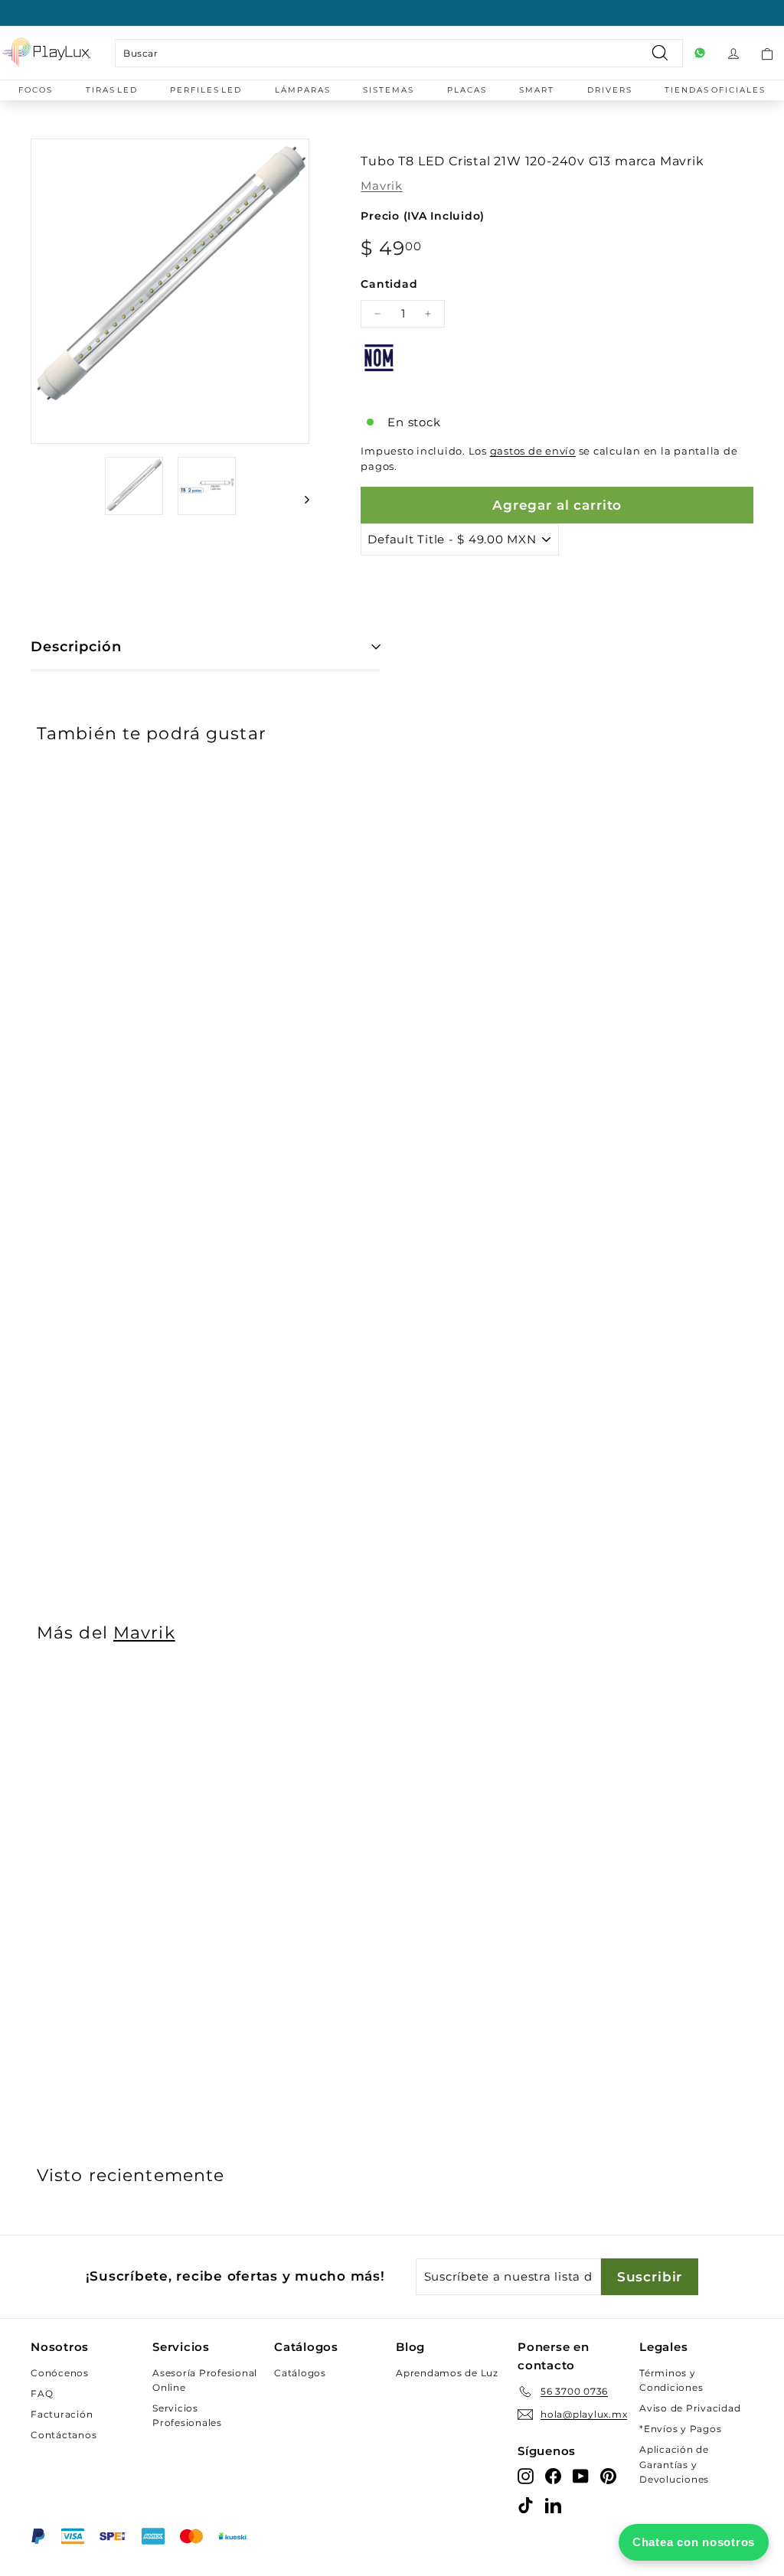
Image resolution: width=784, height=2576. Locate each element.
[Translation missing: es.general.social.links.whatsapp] (700, 53)
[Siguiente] (300, 499)
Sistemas (389, 90)
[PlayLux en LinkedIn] (553, 2504)
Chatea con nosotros (694, 2542)
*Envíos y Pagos (680, 2429)
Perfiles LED (206, 90)
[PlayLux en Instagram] (526, 2475)
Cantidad (389, 284)
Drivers (610, 90)
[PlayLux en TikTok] (526, 2504)
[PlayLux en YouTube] (581, 2475)
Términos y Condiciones (671, 2380)
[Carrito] (767, 53)
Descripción (76, 647)
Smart (537, 90)
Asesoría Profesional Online (205, 2380)
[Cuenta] (733, 53)
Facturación (62, 2414)
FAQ (42, 2393)
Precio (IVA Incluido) (423, 216)
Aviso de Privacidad (690, 2408)
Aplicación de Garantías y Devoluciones (674, 2464)
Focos (36, 90)
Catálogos (300, 2373)
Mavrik (382, 186)
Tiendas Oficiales (715, 90)
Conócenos (60, 2373)
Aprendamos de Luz (447, 2373)
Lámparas (303, 90)
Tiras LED (112, 90)
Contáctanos (64, 2435)
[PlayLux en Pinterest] (608, 2475)
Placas (467, 90)
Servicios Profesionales (187, 2415)
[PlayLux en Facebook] (553, 2475)
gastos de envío (533, 451)
